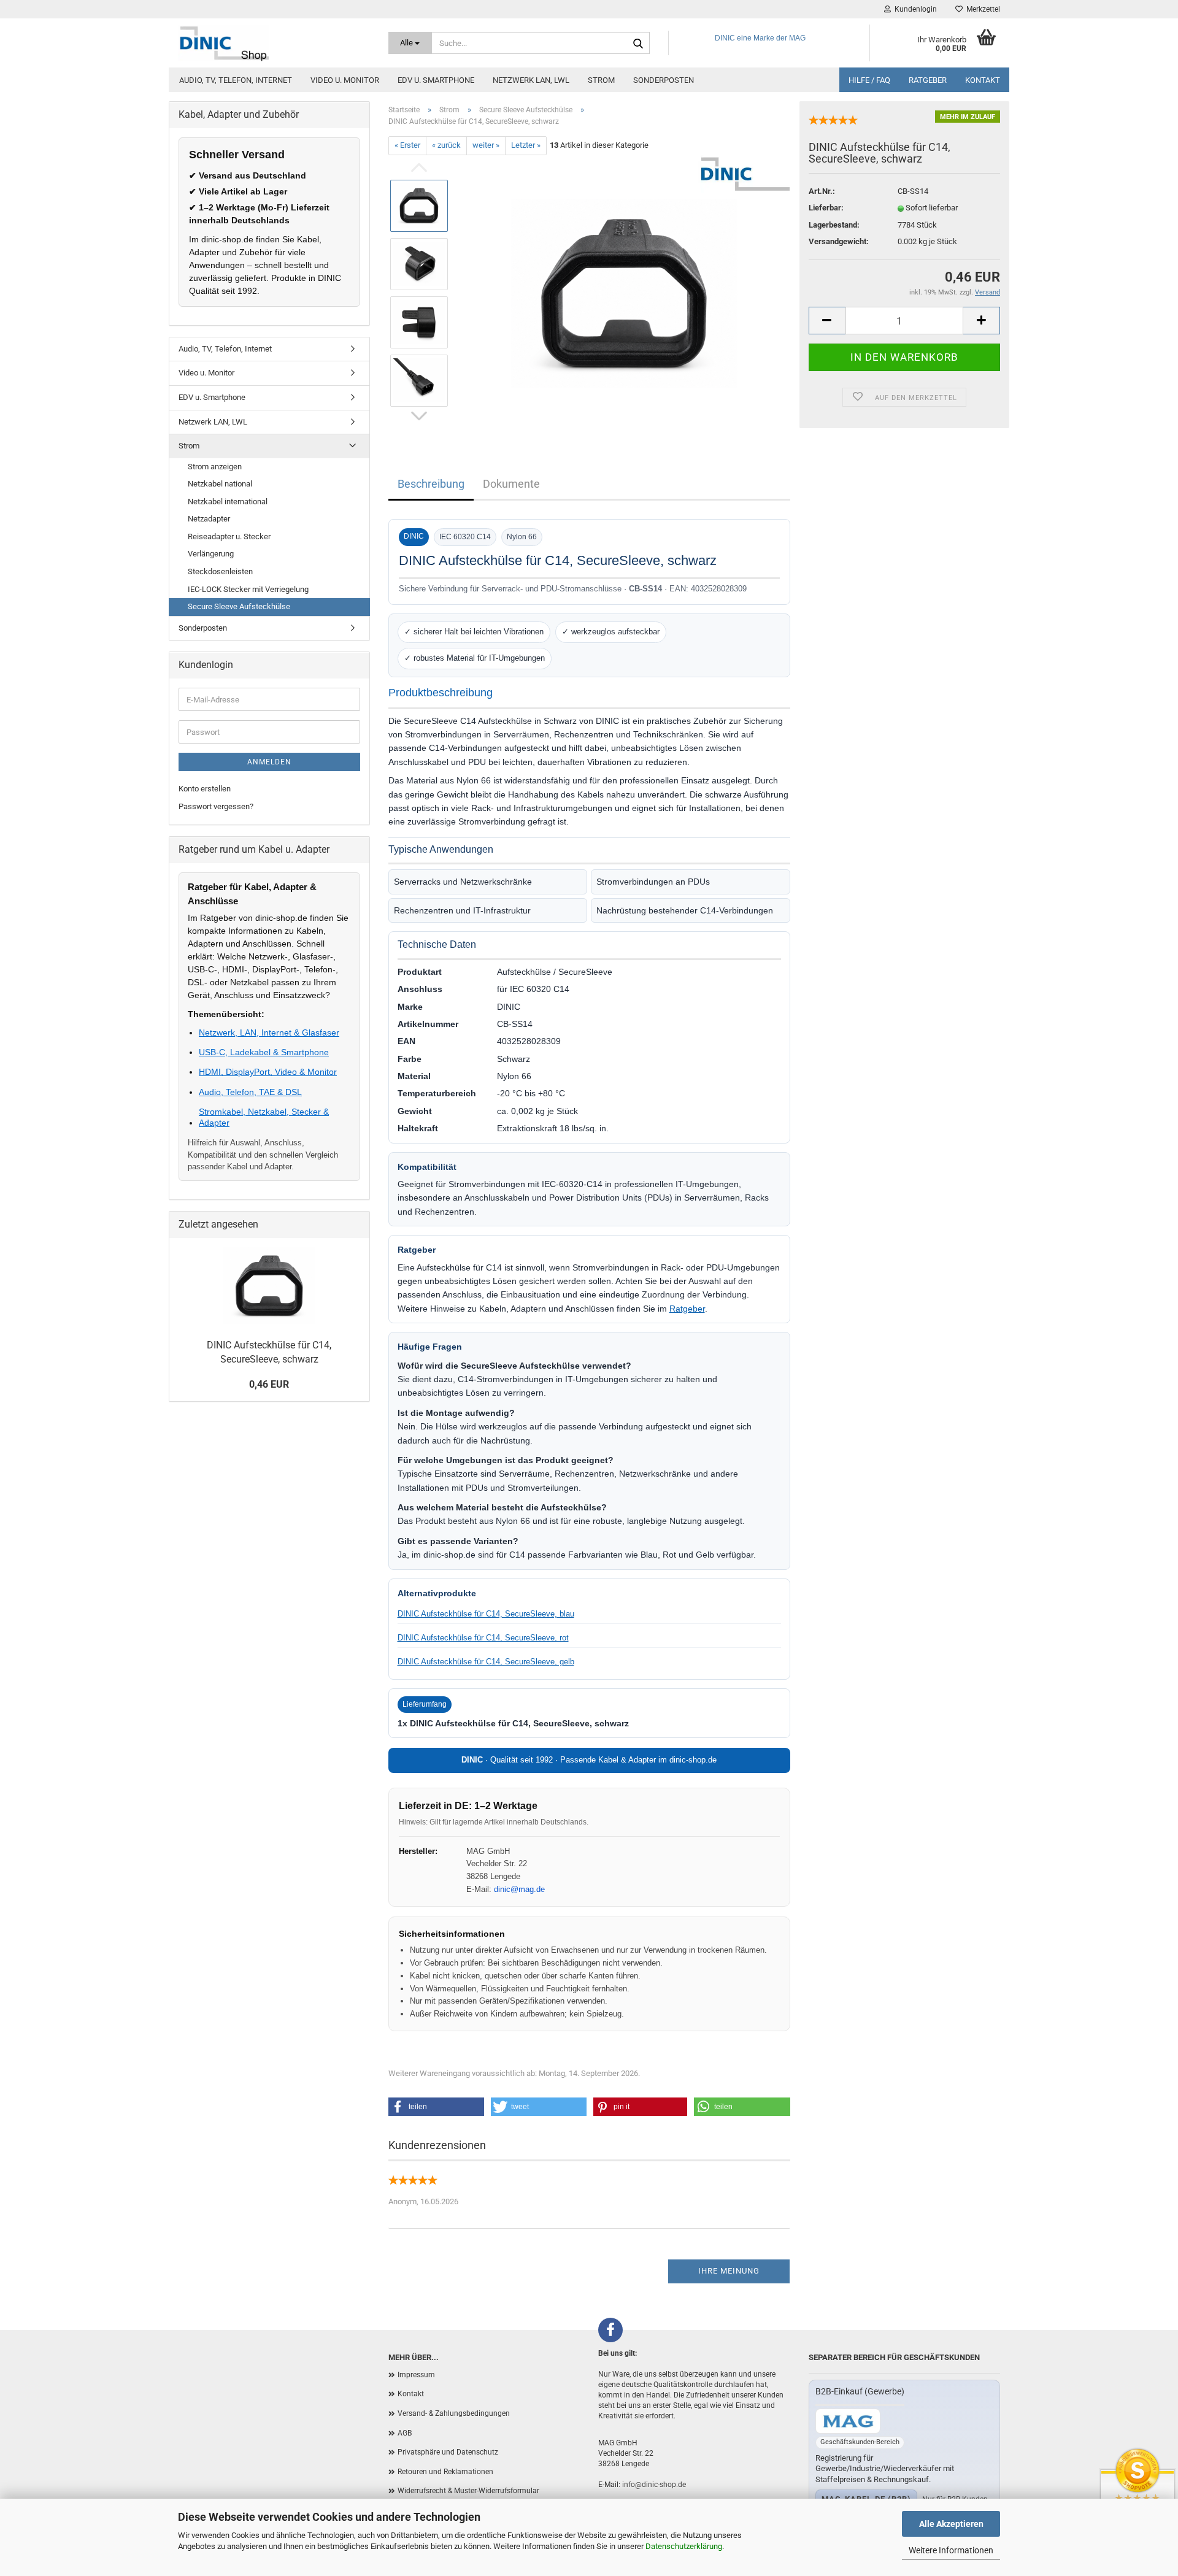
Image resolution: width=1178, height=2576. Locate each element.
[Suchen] (638, 44)
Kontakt (983, 80)
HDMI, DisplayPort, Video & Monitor (268, 1072)
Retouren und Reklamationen (445, 2472)
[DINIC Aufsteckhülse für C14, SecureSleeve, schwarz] (624, 292)
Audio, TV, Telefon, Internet (236, 80)
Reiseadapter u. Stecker (229, 536)
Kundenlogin (914, 9)
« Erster (407, 145)
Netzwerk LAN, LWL (531, 80)
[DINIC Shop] (274, 43)
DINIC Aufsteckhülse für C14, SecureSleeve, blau (486, 1614)
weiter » (486, 145)
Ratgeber (928, 80)
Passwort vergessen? (216, 806)
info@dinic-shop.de (654, 2485)
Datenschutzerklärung (684, 2546)
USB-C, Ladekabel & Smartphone (264, 1052)
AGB (405, 2433)
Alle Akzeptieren (951, 2524)
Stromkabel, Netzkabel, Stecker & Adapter (264, 1117)
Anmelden (269, 762)
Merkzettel (981, 9)
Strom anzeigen (215, 467)
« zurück (446, 145)
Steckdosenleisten (220, 571)
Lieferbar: (826, 208)
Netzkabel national (220, 484)
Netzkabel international (228, 502)
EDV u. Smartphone (436, 80)
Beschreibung (431, 484)
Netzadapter (209, 519)
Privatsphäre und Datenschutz (448, 2452)
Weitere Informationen (951, 2550)
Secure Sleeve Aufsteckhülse (239, 606)
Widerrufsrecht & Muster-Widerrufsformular (468, 2491)
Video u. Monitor (345, 80)
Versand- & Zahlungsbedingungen (454, 2413)
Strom (601, 80)
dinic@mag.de (519, 1889)
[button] (436, 2107)
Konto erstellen (205, 789)
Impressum (416, 2375)
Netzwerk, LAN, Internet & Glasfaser (269, 1032)
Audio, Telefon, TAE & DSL (250, 1092)
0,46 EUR (269, 1384)
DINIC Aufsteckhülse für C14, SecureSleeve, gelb (486, 1662)
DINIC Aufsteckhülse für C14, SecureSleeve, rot (483, 1638)
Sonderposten (664, 80)
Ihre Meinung (729, 2271)
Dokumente (511, 484)
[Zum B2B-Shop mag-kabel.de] (848, 2421)
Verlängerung (211, 554)
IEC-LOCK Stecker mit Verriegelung (248, 589)
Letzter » (526, 145)
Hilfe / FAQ (869, 80)
